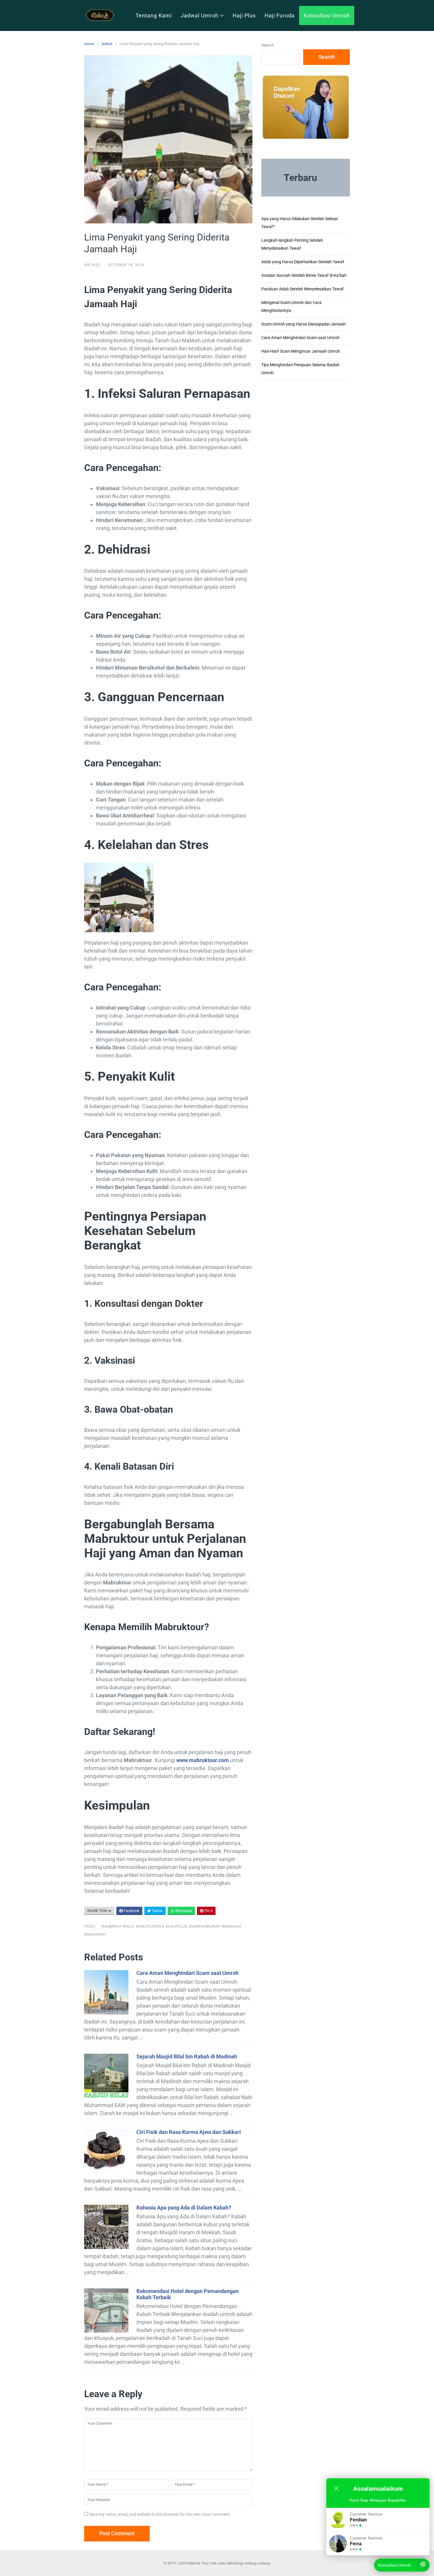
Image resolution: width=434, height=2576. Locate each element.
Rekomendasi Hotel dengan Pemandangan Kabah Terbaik (187, 2294)
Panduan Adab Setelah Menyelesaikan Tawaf (302, 289)
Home (89, 44)
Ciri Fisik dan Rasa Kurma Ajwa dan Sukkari (189, 2132)
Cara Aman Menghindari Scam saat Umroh (187, 1973)
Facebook (131, 1911)
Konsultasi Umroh (327, 15)
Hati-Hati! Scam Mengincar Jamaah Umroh (301, 351)
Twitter (157, 1911)
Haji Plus (244, 15)
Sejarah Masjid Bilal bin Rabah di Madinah (187, 2056)
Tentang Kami (154, 15)
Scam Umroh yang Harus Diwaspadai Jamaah (304, 324)
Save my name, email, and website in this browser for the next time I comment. (160, 2514)
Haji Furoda (280, 15)
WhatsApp (183, 1911)
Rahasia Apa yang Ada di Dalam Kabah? (184, 2208)
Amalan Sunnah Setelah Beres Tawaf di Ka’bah (304, 275)
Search (268, 45)
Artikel (107, 44)
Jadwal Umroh (200, 15)
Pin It (208, 1911)
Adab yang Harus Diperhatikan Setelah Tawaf (303, 262)
